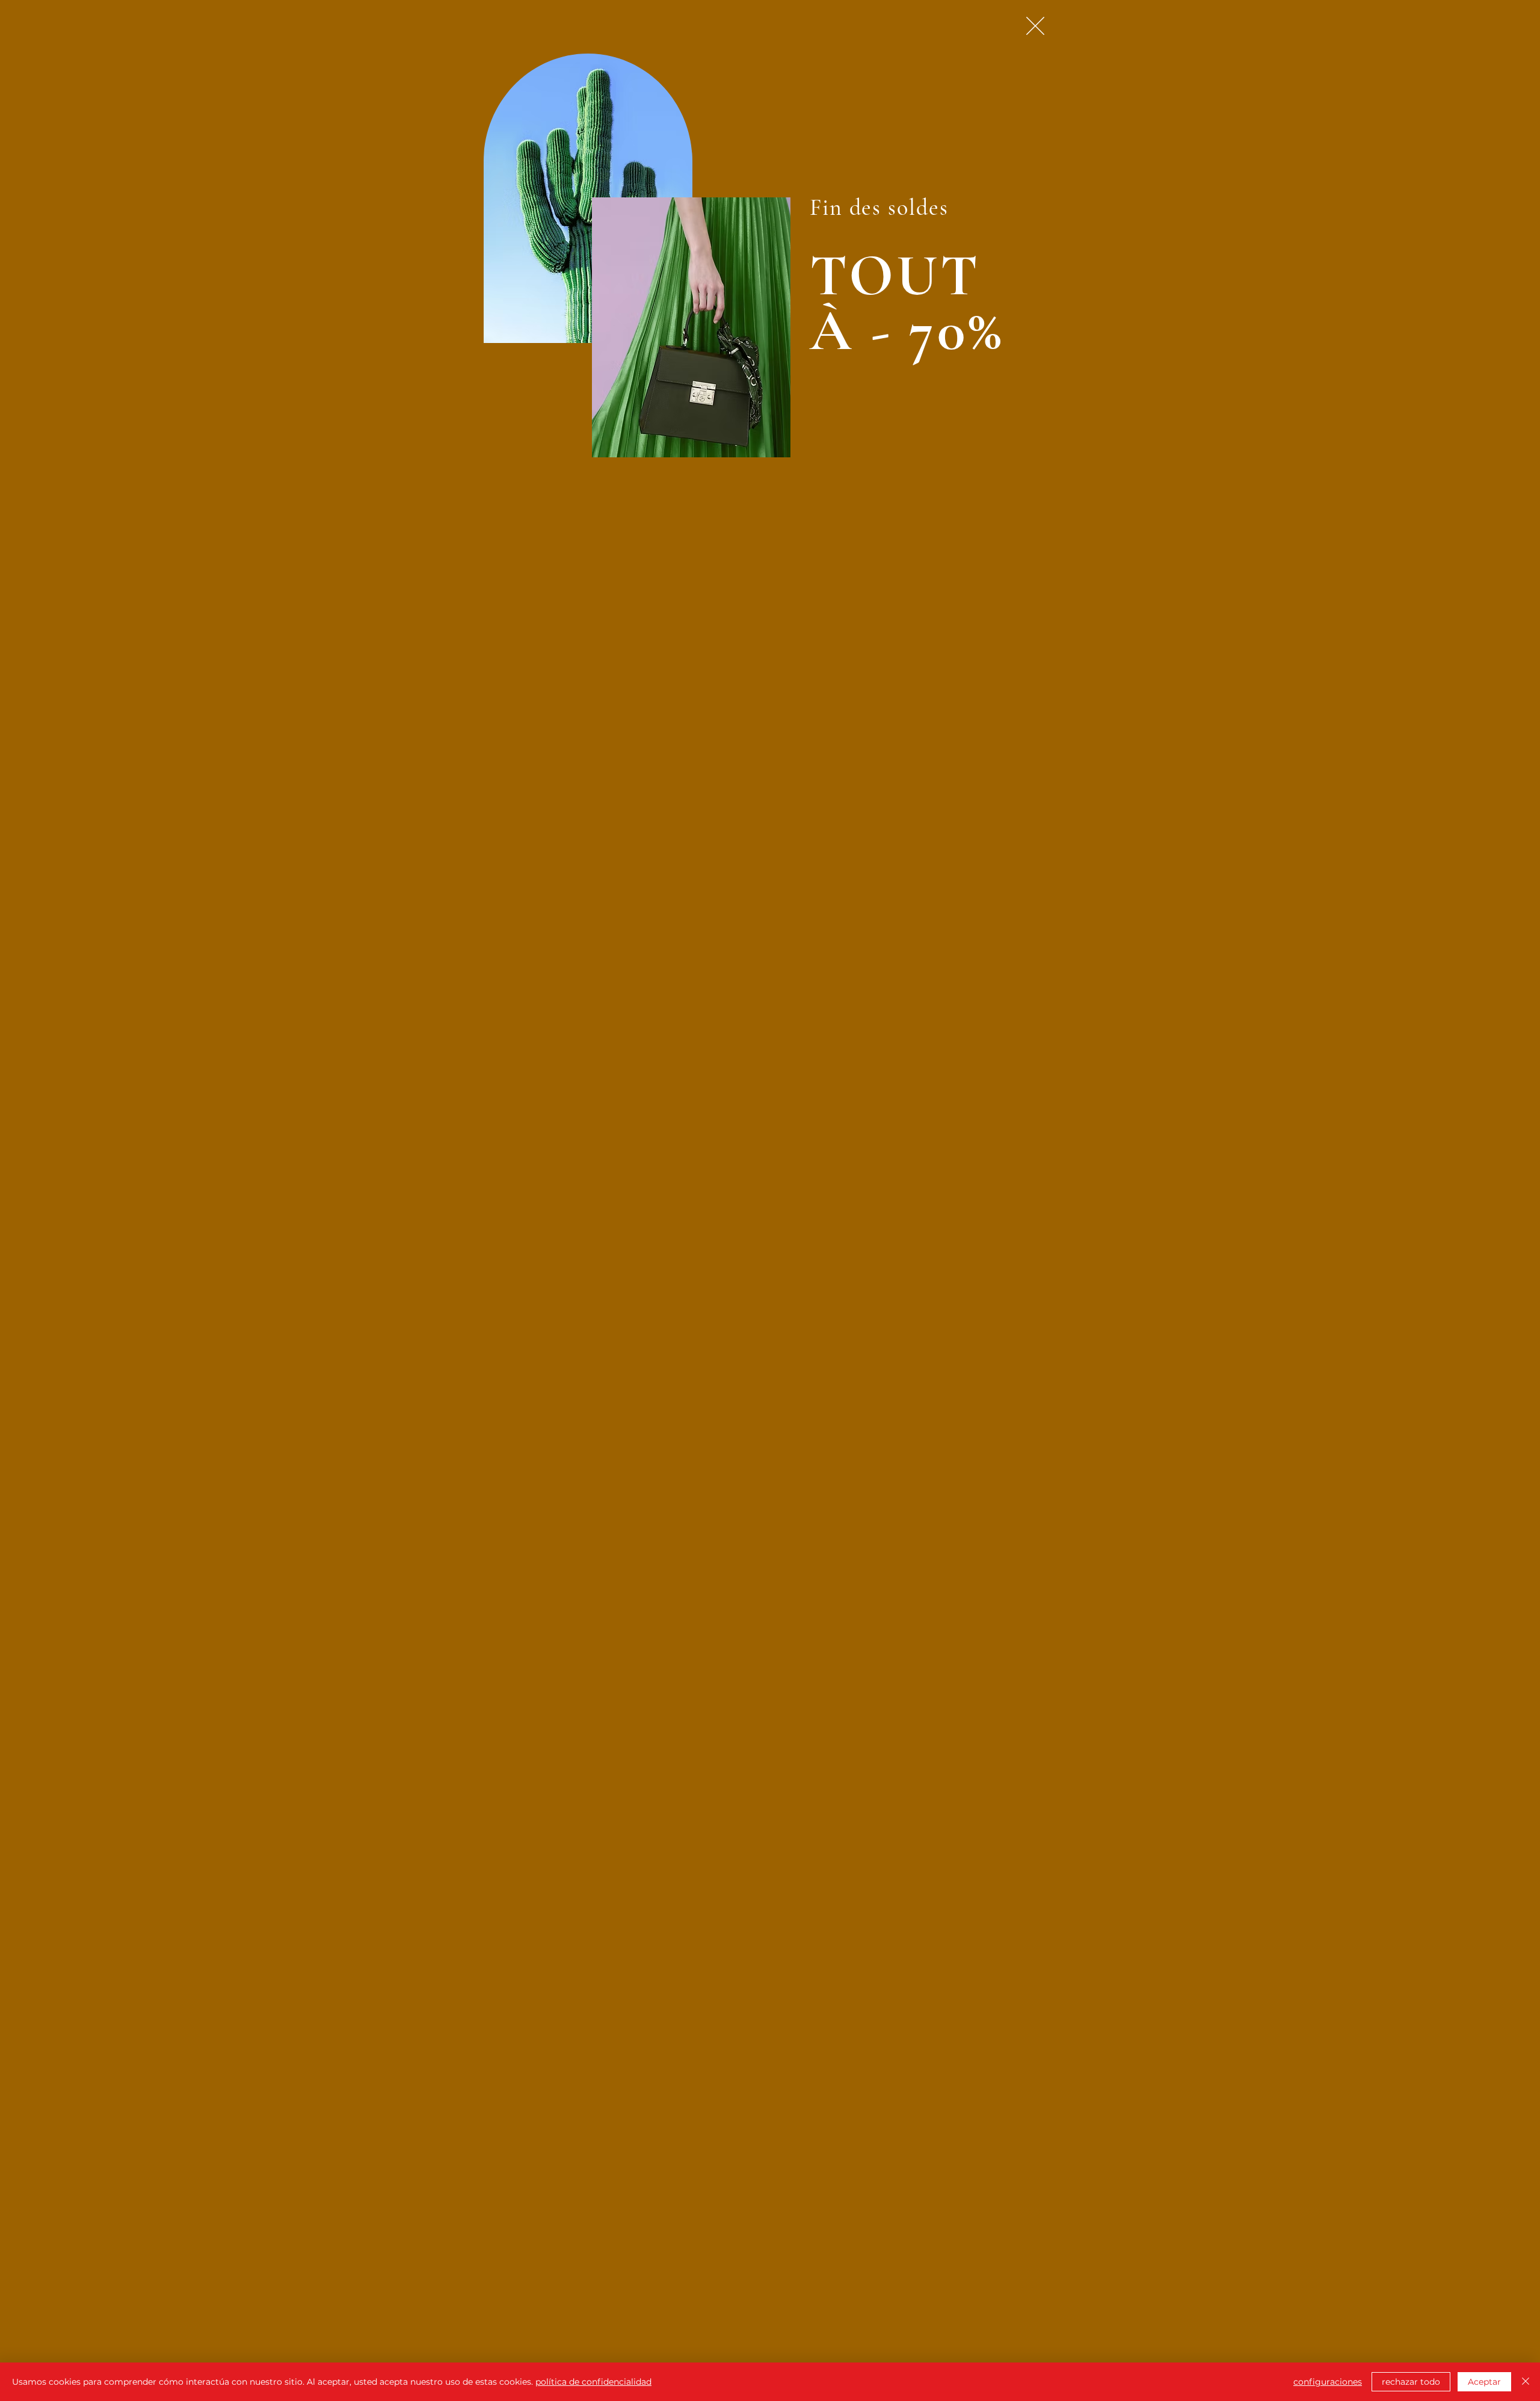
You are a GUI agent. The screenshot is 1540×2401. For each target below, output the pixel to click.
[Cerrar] (1526, 2382)
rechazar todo (1411, 2382)
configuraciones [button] (1328, 2382)
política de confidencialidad (593, 2382)
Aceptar (1484, 2382)
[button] (1035, 26)
